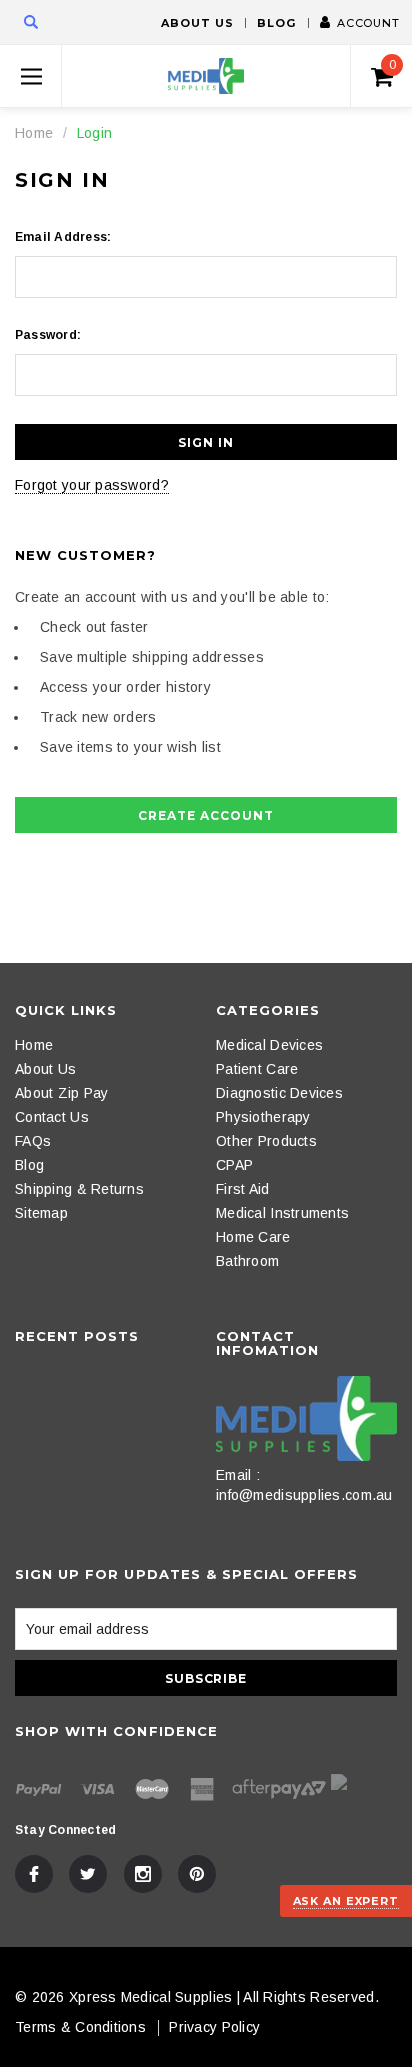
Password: (48, 335)
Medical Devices (269, 1045)
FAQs (33, 1141)
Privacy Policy (214, 2027)
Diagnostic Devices (279, 1093)
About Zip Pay (62, 1093)
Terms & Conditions (80, 2027)
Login (94, 133)
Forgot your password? (92, 485)
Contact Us (52, 1117)
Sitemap (41, 1213)
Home (34, 133)
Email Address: (63, 237)
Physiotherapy (263, 1117)
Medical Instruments (282, 1213)
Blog (276, 23)
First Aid (243, 1189)
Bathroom (247, 1261)
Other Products (266, 1141)
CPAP (234, 1165)
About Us (197, 23)
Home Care (253, 1237)
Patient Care (257, 1069)
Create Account (205, 815)
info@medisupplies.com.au (304, 1495)
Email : (238, 1475)
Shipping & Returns (79, 1189)
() (392, 65)
